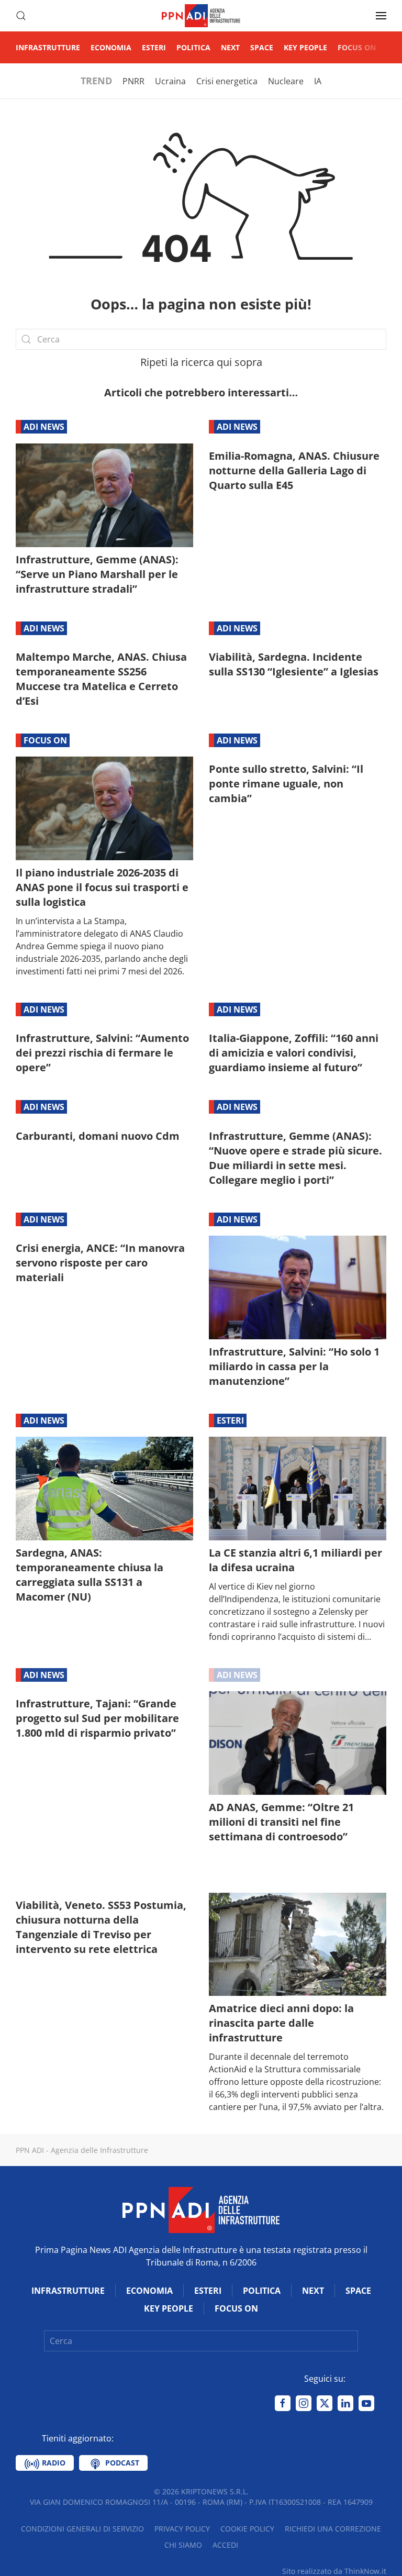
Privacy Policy (182, 2529)
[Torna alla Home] (201, 16)
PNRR (133, 81)
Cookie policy (247, 2529)
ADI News (44, 427)
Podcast (121, 2463)
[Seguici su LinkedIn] (345, 2403)
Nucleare (286, 81)
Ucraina (170, 81)
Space (262, 47)
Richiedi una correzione (333, 2529)
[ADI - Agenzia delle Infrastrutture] (201, 2209)
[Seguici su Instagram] (304, 2403)
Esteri (154, 47)
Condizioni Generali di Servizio (82, 2529)
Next (230, 47)
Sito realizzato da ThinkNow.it (334, 2571)
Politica (193, 47)
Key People (305, 47)
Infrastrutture (48, 47)
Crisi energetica (227, 81)
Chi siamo (183, 2545)
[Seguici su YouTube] (366, 2403)
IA (318, 81)
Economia (111, 47)
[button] (21, 16)
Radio (53, 2463)
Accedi (225, 2545)
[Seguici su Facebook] (283, 2403)
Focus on (357, 47)
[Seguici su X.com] (325, 2403)
